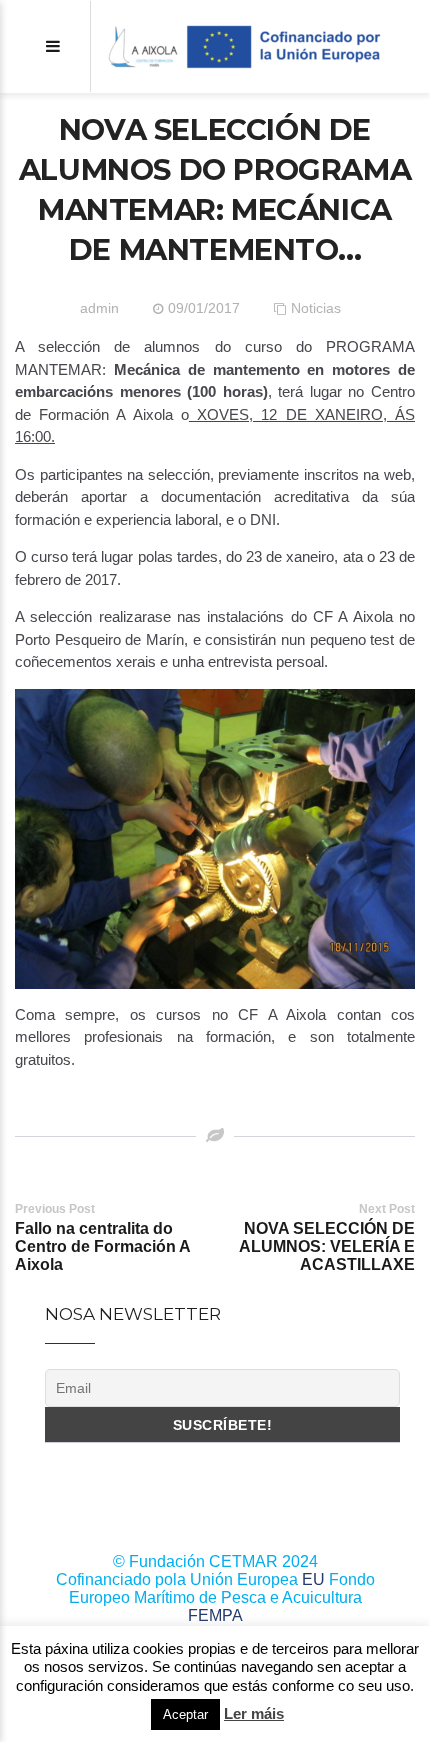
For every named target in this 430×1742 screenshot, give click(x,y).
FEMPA (215, 1615)
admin (99, 308)
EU (313, 1579)
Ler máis (254, 1713)
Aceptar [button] (185, 1714)
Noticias (316, 308)
